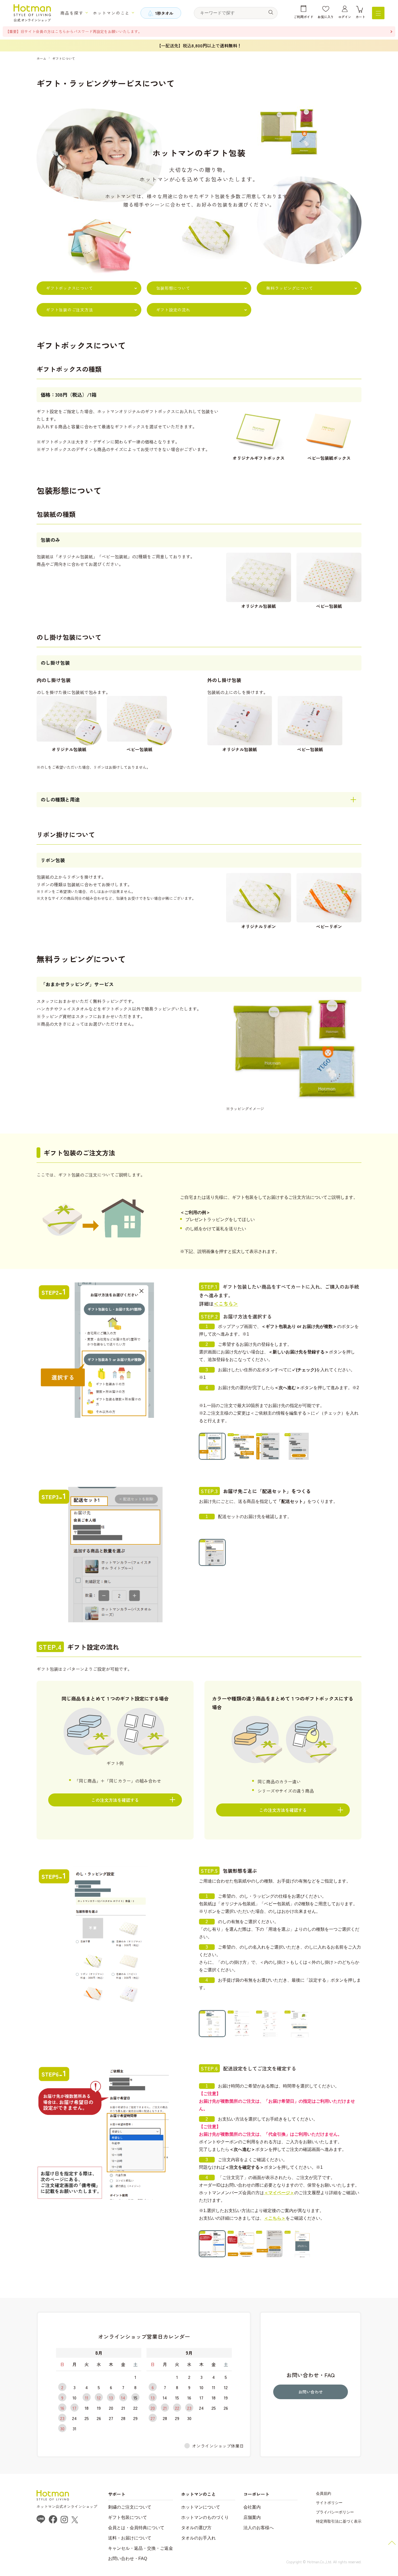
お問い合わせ (311, 2392)
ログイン (345, 17)
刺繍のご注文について (130, 2507)
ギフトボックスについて (69, 288)
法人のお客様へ (259, 2528)
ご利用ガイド (304, 17)
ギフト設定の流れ (173, 310)
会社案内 (252, 2507)
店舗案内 (252, 2517)
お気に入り (326, 17)
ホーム (41, 58)
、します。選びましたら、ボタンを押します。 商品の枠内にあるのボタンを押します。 (115, 1804)
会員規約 (324, 2493)
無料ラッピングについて (290, 288)
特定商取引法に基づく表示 (339, 2521)
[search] (271, 12)
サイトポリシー (329, 2503)
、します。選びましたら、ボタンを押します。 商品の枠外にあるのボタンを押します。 (283, 1814)
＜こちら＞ (226, 1304)
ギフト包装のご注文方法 (69, 310)
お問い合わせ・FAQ (128, 2559)
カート (360, 17)
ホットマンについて (201, 2507)
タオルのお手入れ (198, 2538)
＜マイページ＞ (279, 2193)
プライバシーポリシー (335, 2512)
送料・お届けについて (130, 2538)
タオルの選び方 (196, 2528)
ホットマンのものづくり (205, 2517)
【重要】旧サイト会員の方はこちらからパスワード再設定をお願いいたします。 (74, 31)
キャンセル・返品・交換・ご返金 (141, 2548)
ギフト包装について (128, 2517)
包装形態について (173, 288)
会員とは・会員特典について (136, 2528)
